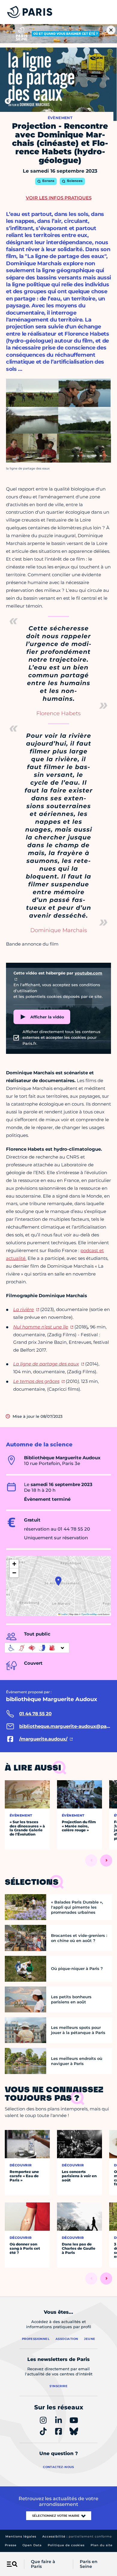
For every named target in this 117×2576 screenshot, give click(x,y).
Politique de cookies (66, 2545)
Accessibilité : (77, 2536)
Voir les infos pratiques (59, 198)
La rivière (24, 1309)
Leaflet (64, 1614)
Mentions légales (21, 2536)
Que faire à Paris (43, 2564)
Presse (11, 2545)
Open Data (32, 2545)
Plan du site (102, 2545)
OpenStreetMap (89, 1614)
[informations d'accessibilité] (37, 1648)
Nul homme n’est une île (41, 1327)
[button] (58, 1581)
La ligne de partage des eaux (46, 1364)
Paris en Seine (89, 2564)
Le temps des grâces (36, 1381)
